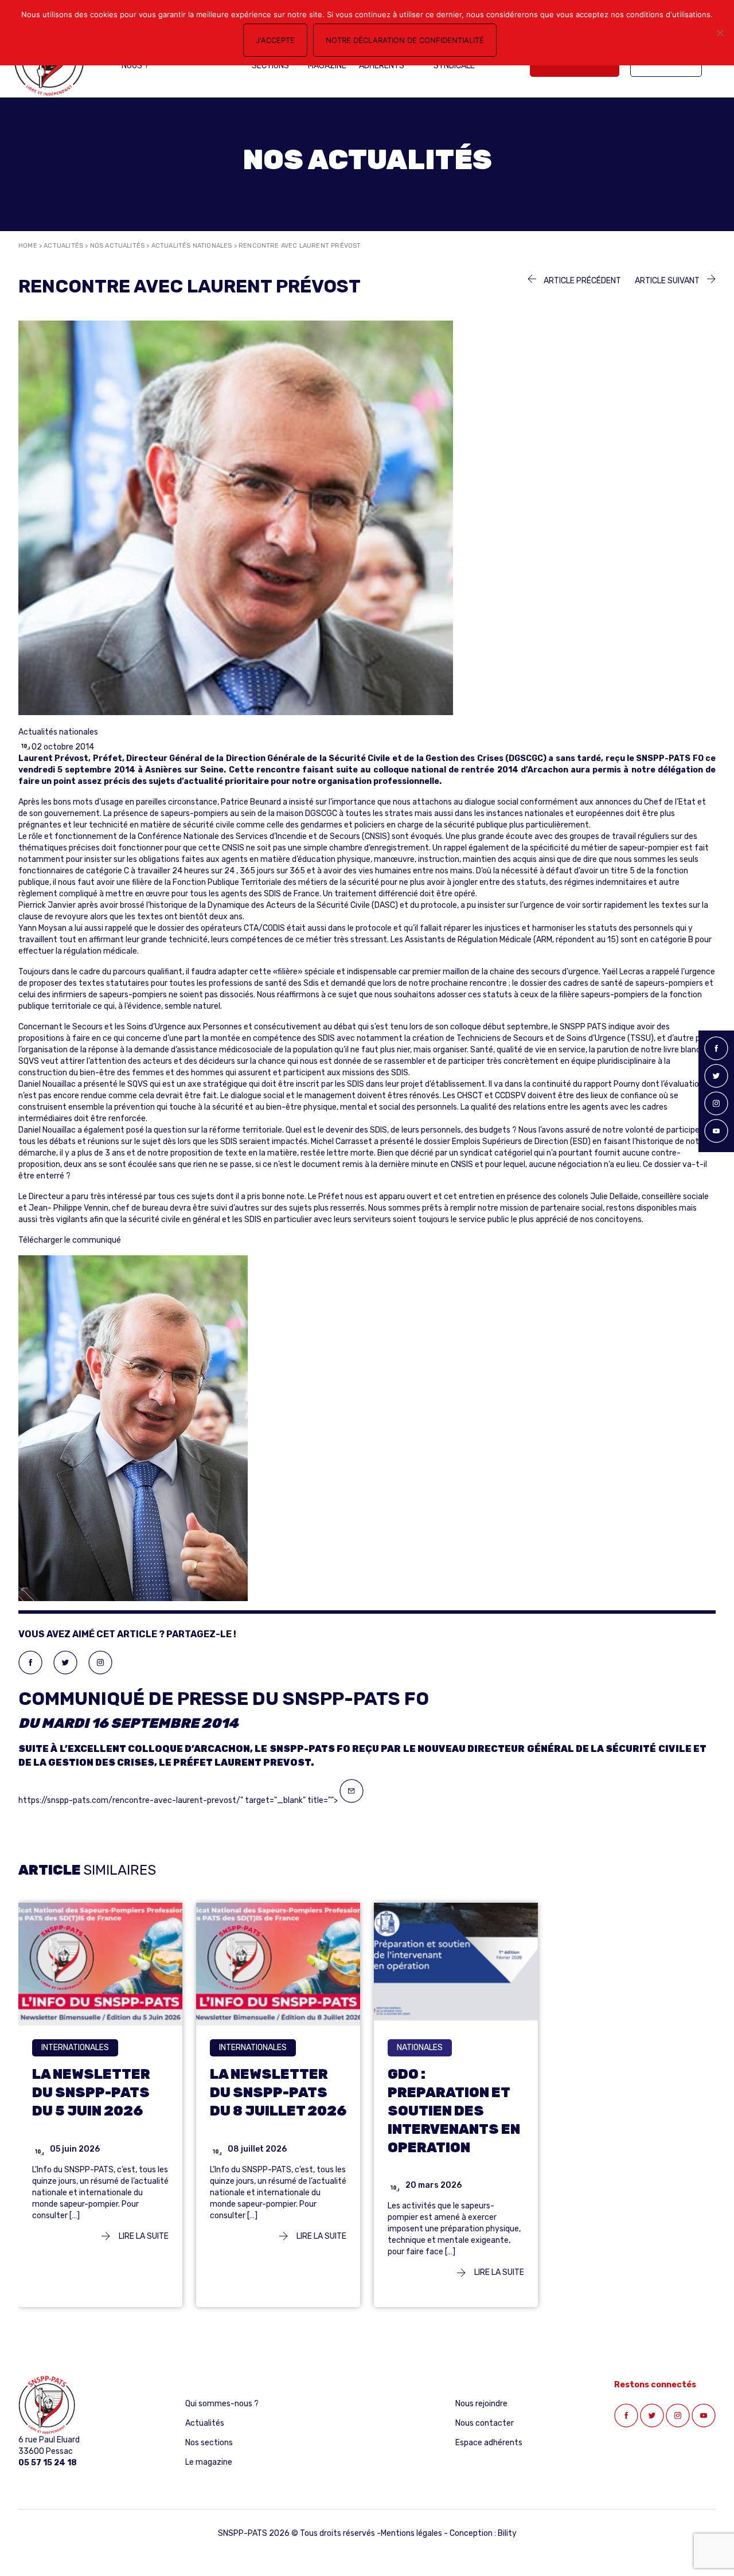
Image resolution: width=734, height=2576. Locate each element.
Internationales (75, 2047)
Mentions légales (411, 2533)
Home (28, 246)
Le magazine (209, 2462)
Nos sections (209, 2443)
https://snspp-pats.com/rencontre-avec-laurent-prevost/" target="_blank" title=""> (362, 1746)
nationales (420, 2047)
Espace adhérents (489, 2443)
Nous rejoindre (481, 2404)
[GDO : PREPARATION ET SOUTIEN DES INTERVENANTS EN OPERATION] (456, 1963)
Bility (507, 2533)
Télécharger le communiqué (70, 1240)
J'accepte (275, 40)
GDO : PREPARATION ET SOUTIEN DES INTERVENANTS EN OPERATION (454, 2110)
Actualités (63, 246)
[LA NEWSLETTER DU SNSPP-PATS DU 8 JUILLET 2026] (278, 1963)
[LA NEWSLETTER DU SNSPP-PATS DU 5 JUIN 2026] (100, 1963)
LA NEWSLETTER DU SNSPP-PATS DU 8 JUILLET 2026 (278, 2092)
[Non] (720, 33)
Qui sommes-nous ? (222, 2404)
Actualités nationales (192, 246)
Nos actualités (118, 246)
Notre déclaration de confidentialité (405, 40)
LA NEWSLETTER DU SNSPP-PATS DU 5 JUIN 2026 (91, 2092)
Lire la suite (143, 2236)
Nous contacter (485, 2423)
